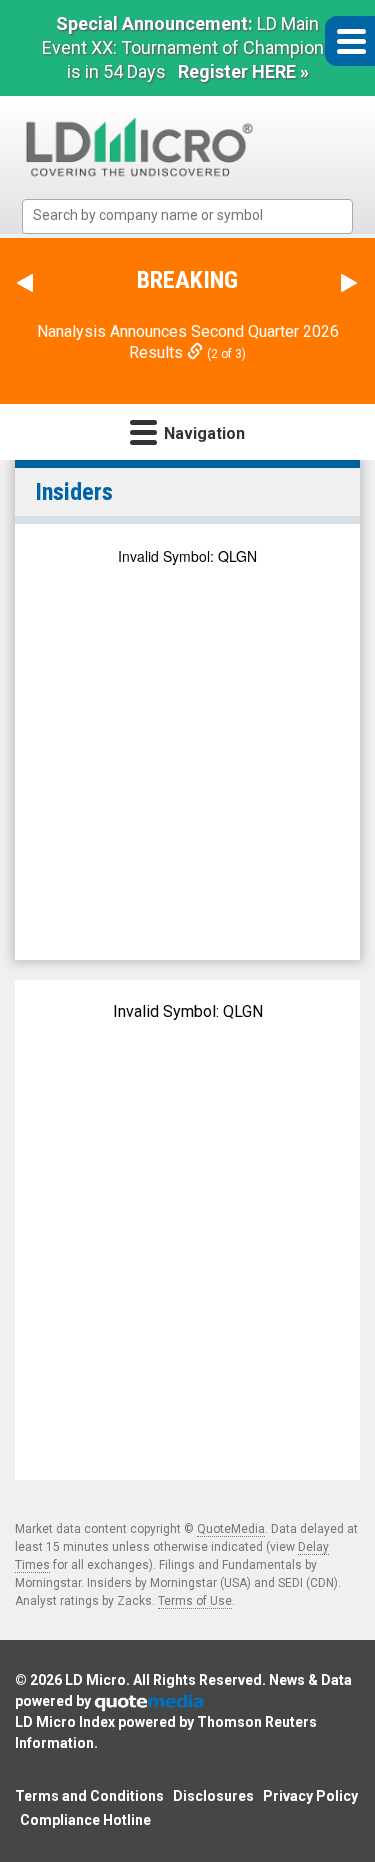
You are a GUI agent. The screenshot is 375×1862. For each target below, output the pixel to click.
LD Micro (95, 1680)
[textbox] (197, 215)
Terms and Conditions (89, 1796)
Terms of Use (195, 1601)
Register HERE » (243, 71)
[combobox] (187, 216)
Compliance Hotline (85, 1820)
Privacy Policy (310, 1796)
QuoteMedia (231, 1529)
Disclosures (213, 1796)
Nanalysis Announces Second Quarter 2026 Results (188, 342)
